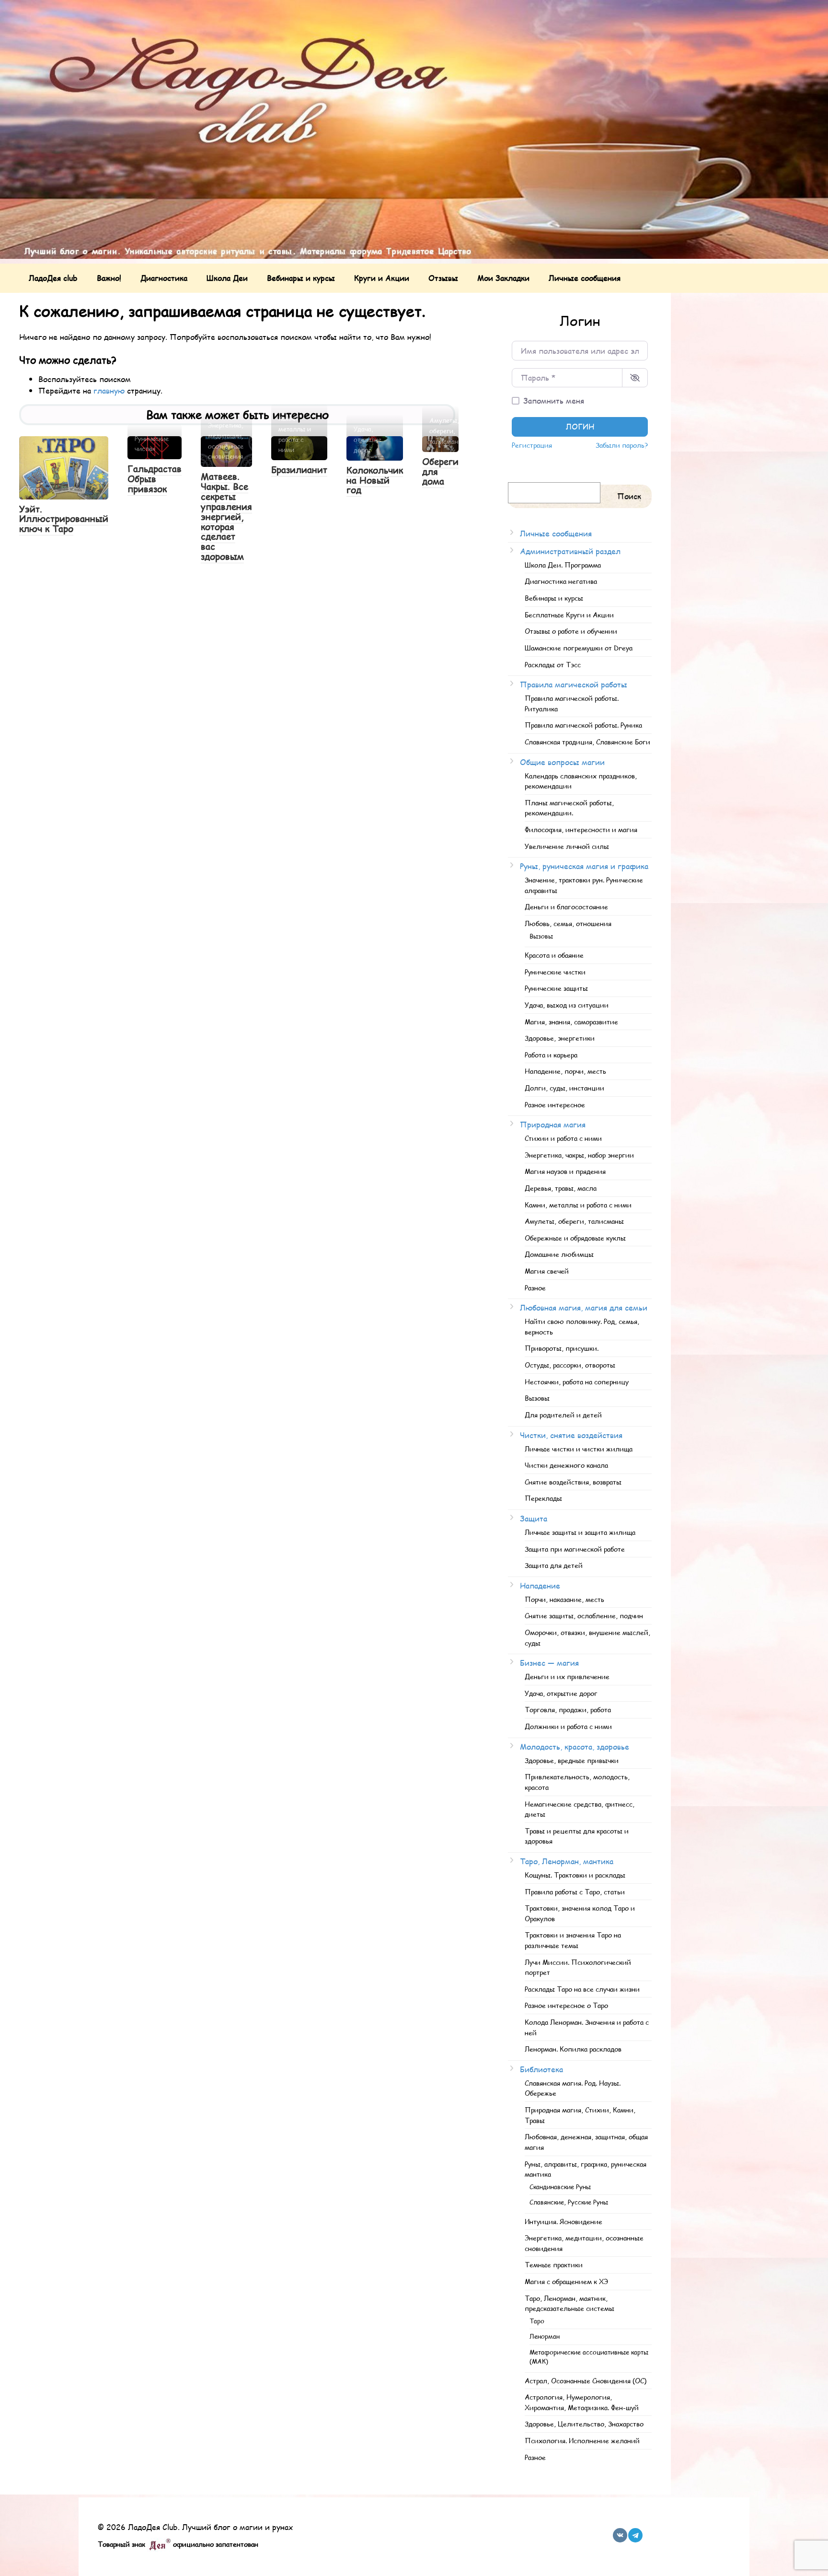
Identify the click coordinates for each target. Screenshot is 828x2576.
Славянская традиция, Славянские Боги (587, 742)
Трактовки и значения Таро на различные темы (573, 1940)
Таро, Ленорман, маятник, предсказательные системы (569, 2303)
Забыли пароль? (622, 445)
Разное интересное (555, 1104)
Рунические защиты (556, 988)
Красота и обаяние (554, 955)
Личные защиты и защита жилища (580, 1532)
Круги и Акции (382, 278)
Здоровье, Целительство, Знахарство (584, 2424)
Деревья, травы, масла (561, 1188)
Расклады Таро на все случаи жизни (582, 1989)
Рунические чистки (555, 972)
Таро (537, 2321)
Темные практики (554, 2264)
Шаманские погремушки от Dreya (579, 648)
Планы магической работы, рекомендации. (569, 808)
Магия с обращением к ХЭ (566, 2281)
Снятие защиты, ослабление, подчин (584, 1615)
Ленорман (545, 2336)
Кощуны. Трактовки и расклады (575, 1875)
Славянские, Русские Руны (569, 2202)
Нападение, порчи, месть (565, 1071)
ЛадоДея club (53, 278)
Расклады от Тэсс (553, 664)
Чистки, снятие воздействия (571, 1435)
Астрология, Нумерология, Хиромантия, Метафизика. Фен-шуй (582, 2402)
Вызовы (541, 936)
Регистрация (532, 445)
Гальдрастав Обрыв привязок (155, 479)
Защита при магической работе (575, 1549)
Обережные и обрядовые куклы (575, 1238)
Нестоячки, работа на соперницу (577, 1381)
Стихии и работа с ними (563, 1138)
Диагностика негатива (561, 581)
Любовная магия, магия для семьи (584, 1307)
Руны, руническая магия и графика (584, 866)
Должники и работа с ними (568, 1726)
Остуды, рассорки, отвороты (570, 1365)
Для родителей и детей (563, 1415)
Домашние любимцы (559, 1254)
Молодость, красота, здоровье (575, 1746)
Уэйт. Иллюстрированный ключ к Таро (64, 519)
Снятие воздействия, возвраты (573, 1482)
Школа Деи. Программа (563, 565)
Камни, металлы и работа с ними (578, 1205)
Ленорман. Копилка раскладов (573, 2049)
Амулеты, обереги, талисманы (574, 1221)
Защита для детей (554, 1565)
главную (109, 390)
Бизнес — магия (549, 1663)
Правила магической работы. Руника (583, 725)
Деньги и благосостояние (566, 906)
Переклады (543, 1498)
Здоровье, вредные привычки (572, 1760)
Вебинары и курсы (301, 278)
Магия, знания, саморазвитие (571, 1021)
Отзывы (443, 278)
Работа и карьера (551, 1055)
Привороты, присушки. (562, 1348)
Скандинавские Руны (560, 2187)
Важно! (109, 278)
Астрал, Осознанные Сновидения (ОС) (586, 2380)
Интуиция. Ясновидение (563, 2221)
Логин (580, 426)
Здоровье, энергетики (560, 1038)
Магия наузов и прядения (565, 1171)
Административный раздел (570, 551)
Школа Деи (227, 278)
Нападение (540, 1585)
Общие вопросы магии (562, 762)
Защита (534, 1518)
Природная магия (553, 1124)
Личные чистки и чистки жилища (579, 1449)
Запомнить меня (554, 400)
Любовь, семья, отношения (568, 923)
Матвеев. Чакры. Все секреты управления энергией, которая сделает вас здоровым (226, 516)
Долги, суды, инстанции (564, 1088)
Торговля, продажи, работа (568, 1709)
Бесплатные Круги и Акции (569, 615)
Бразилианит (299, 470)
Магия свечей (547, 1271)
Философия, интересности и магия (581, 829)
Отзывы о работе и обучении (571, 631)
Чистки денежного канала (566, 1465)
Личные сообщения (585, 278)
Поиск (629, 496)
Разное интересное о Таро (566, 2005)
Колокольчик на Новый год (375, 480)
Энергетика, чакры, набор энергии (579, 1155)
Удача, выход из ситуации (567, 1005)
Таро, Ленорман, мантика (567, 1861)
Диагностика (164, 278)
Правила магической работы (574, 684)
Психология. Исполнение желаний (582, 2440)
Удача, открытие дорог (561, 1693)
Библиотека (541, 2069)
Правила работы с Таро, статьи (575, 1891)
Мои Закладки (503, 278)
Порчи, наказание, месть (564, 1599)
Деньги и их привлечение (567, 1676)
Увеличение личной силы (567, 846)
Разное (535, 1288)
